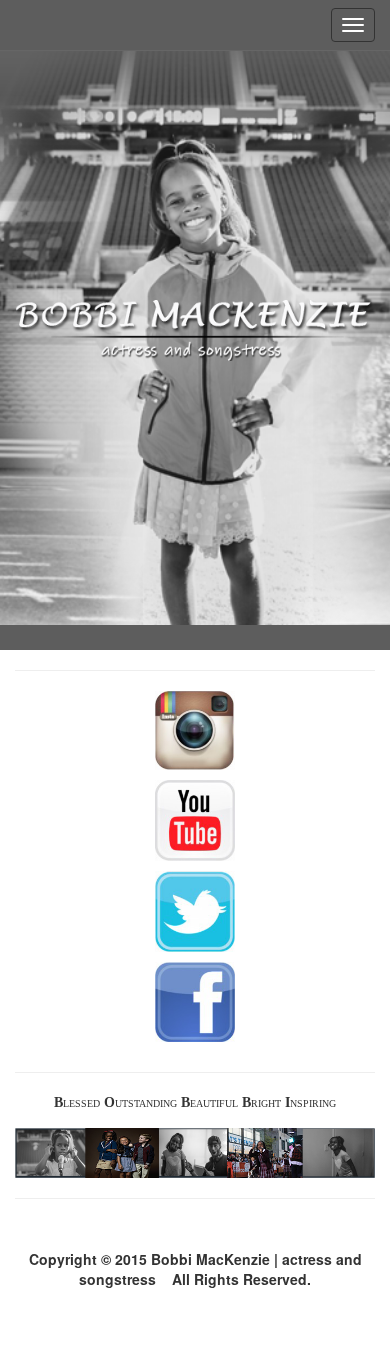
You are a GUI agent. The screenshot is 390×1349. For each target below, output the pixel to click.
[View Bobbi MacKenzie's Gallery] (195, 1153)
